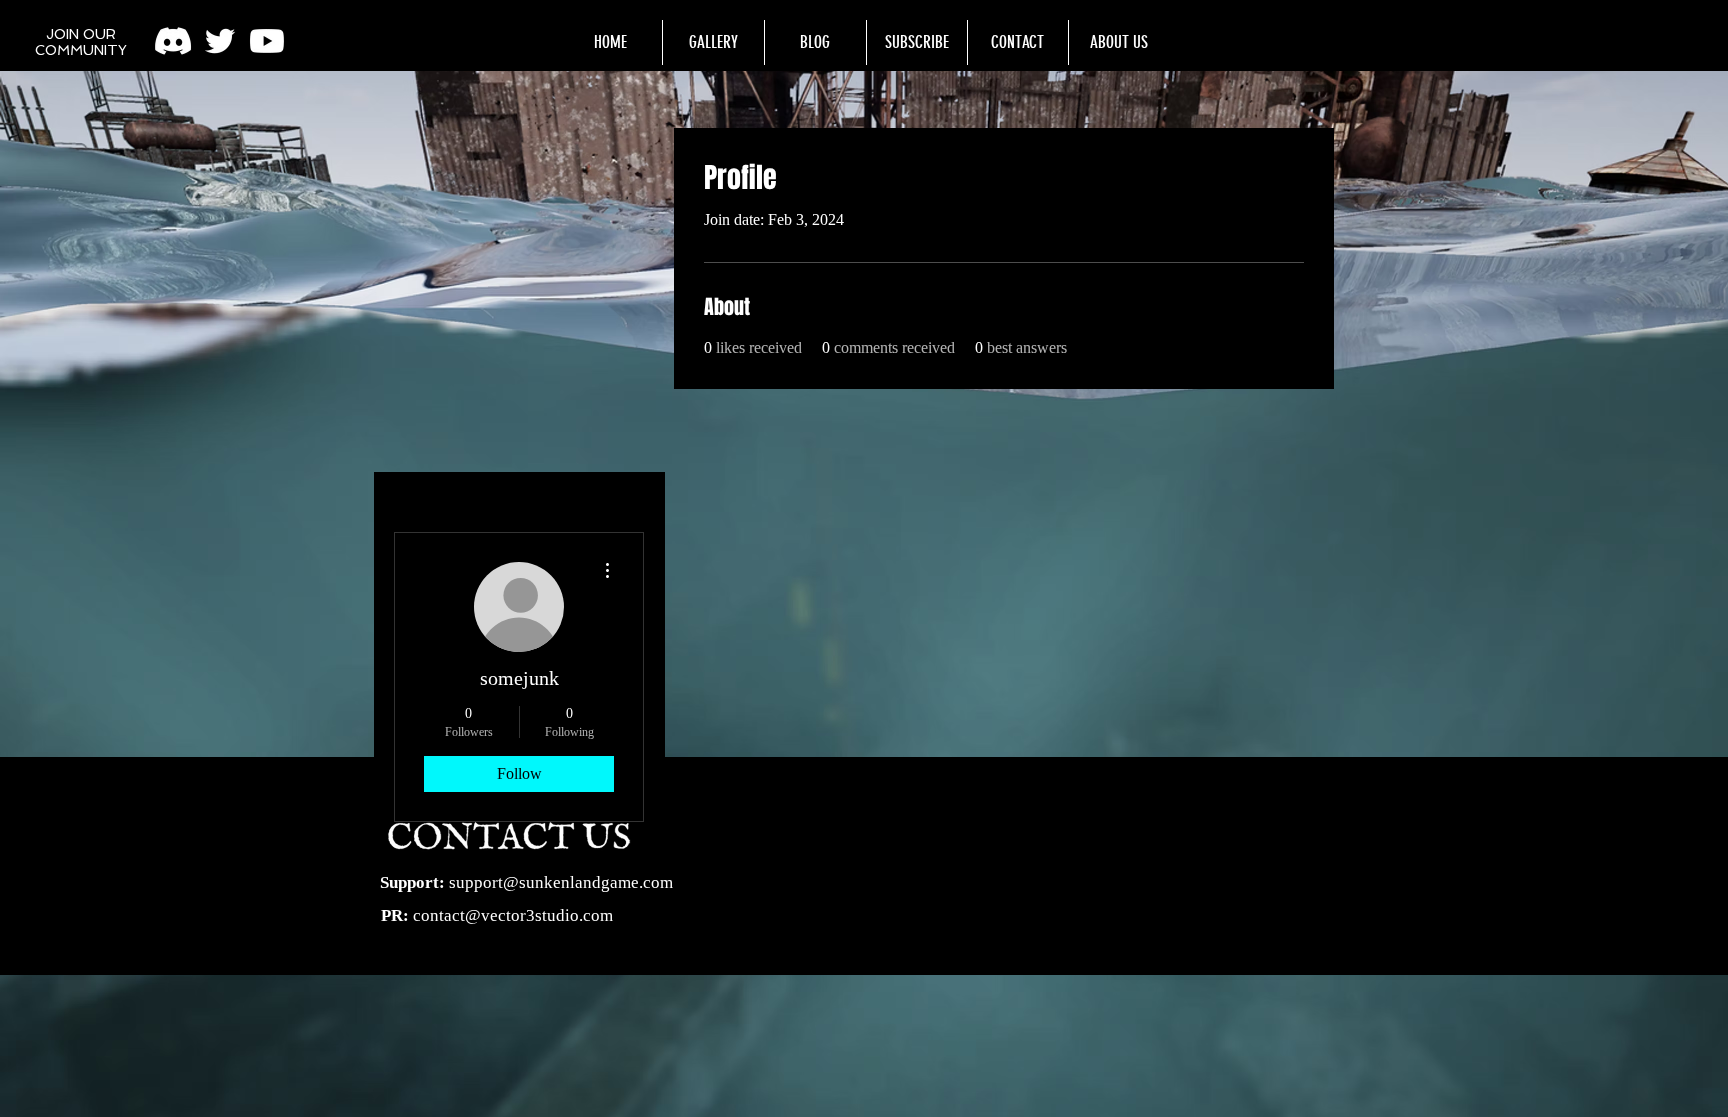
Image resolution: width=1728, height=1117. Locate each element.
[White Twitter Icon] (220, 41)
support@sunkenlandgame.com (561, 882)
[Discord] (173, 41)
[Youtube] (267, 41)
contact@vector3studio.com (513, 915)
